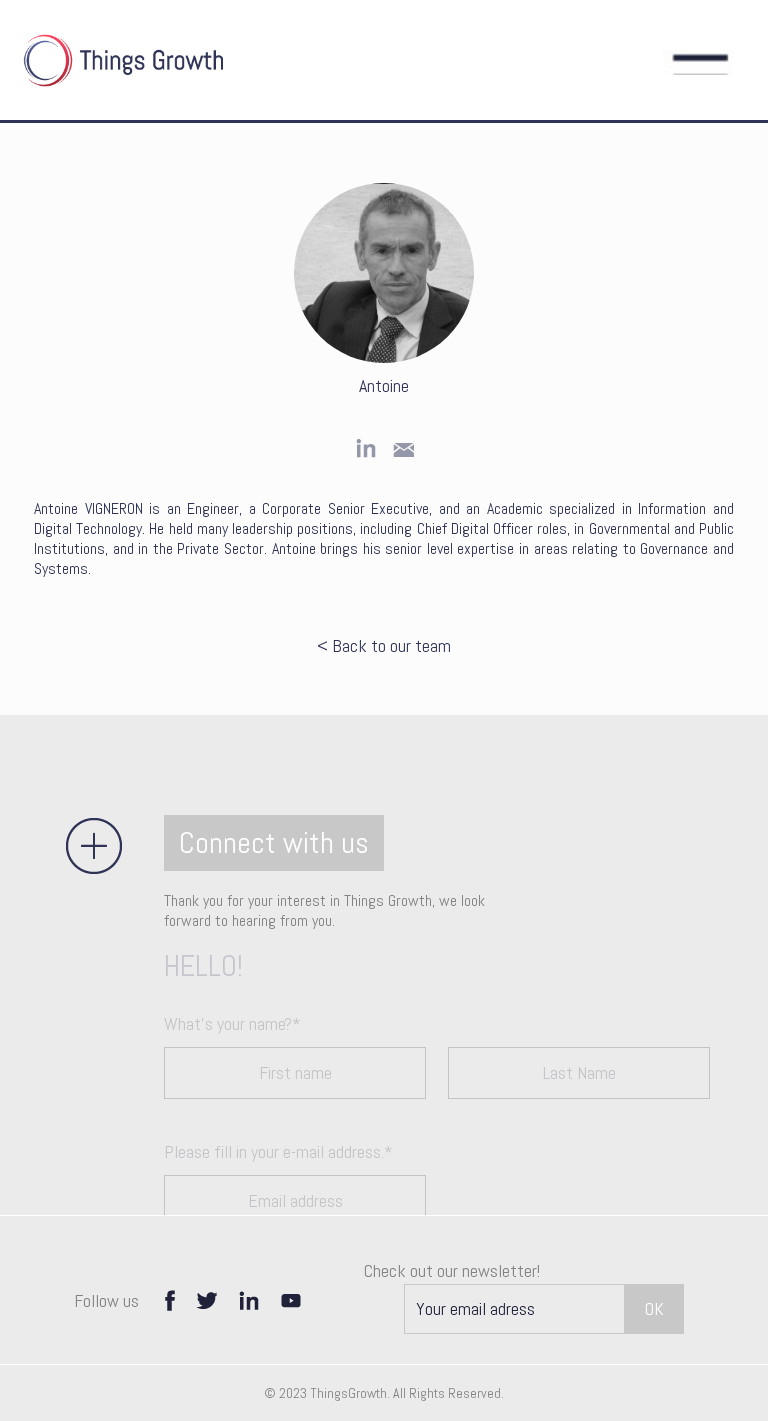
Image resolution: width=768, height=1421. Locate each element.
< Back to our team (384, 646)
